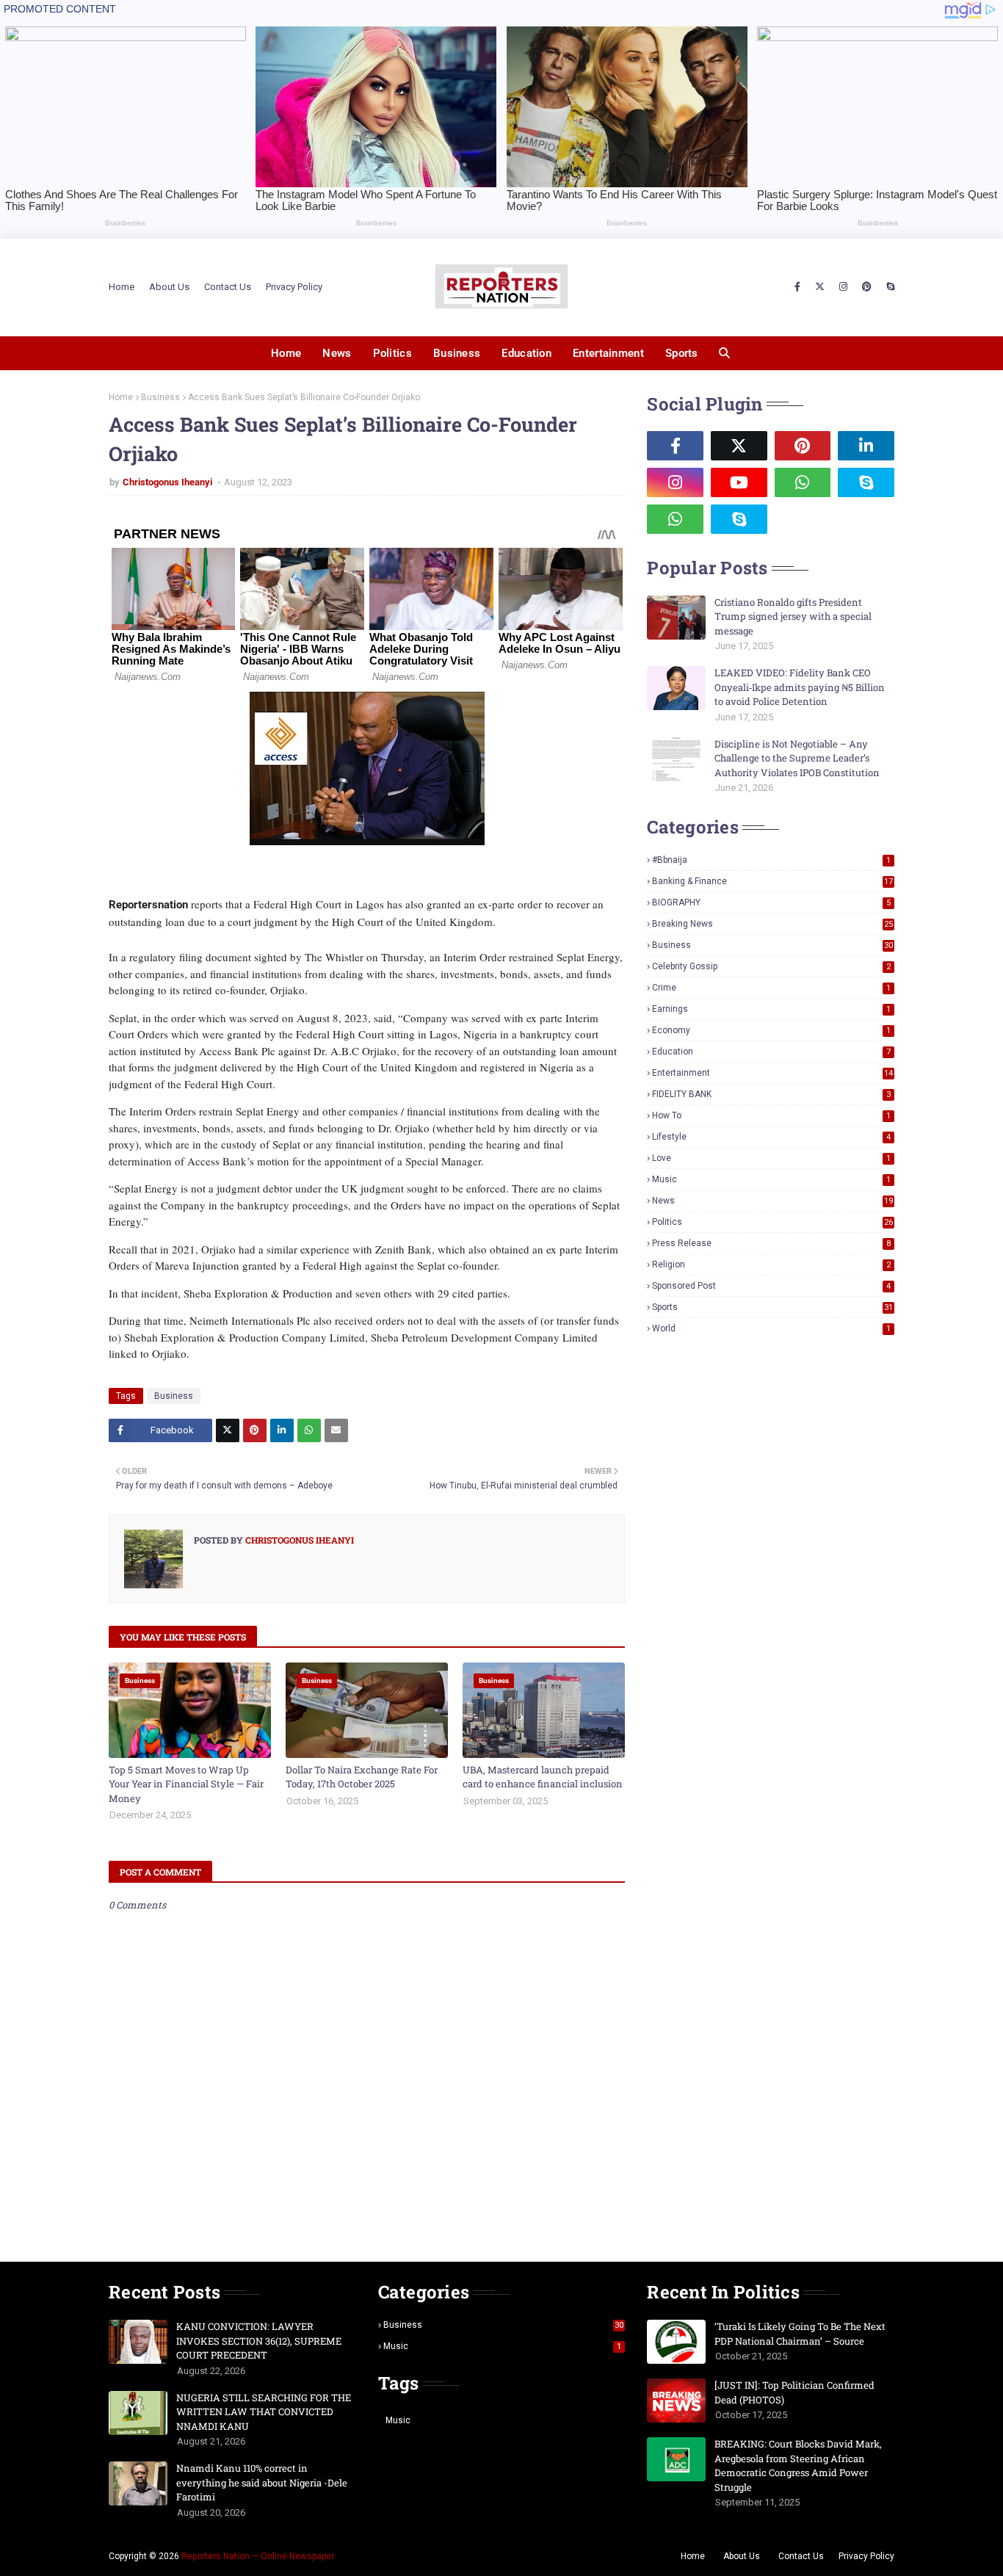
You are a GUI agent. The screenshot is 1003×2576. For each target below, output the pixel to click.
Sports (772, 1307)
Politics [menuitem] (392, 353)
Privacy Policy (294, 287)
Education (771, 1052)
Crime (771, 988)
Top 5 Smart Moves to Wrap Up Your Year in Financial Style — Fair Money (186, 1784)
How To (771, 1115)
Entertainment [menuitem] (608, 353)
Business (160, 397)
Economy (771, 1030)
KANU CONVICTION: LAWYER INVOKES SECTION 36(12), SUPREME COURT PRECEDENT (259, 2341)
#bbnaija (771, 860)
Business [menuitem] (457, 353)
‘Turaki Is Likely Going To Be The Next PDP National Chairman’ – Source (800, 2334)
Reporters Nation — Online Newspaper (258, 2556)
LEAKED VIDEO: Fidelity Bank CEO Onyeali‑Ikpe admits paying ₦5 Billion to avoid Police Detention (800, 687)
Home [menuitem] (286, 353)
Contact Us (228, 287)
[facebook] (797, 287)
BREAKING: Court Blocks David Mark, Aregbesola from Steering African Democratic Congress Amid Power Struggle (798, 2465)
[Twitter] (228, 1430)
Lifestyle (771, 1137)
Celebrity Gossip (771, 966)
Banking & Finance (772, 881)
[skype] (888, 287)
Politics (772, 1222)
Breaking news (772, 924)
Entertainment (772, 1073)
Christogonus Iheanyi (169, 482)
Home (122, 287)
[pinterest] (867, 287)
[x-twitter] (820, 287)
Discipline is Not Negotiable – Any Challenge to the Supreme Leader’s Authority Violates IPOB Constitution (797, 758)
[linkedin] (866, 446)
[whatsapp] (803, 482)
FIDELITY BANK (771, 1094)
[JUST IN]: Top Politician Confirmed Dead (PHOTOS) (794, 2392)
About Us (169, 287)
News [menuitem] (337, 353)
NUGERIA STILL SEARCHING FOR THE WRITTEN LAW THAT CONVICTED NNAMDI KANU (264, 2412)
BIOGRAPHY (771, 902)
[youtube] (739, 482)
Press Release (771, 1243)
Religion (771, 1265)
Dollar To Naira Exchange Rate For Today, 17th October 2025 (362, 1777)
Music (771, 1179)
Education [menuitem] (526, 353)
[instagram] (843, 287)
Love (771, 1158)
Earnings (771, 1009)
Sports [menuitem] (682, 353)
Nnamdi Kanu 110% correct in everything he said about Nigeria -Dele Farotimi (262, 2482)
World (771, 1328)
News (772, 1201)
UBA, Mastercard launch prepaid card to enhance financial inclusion (543, 1777)
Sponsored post (771, 1286)
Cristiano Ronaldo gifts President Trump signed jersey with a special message (793, 616)
